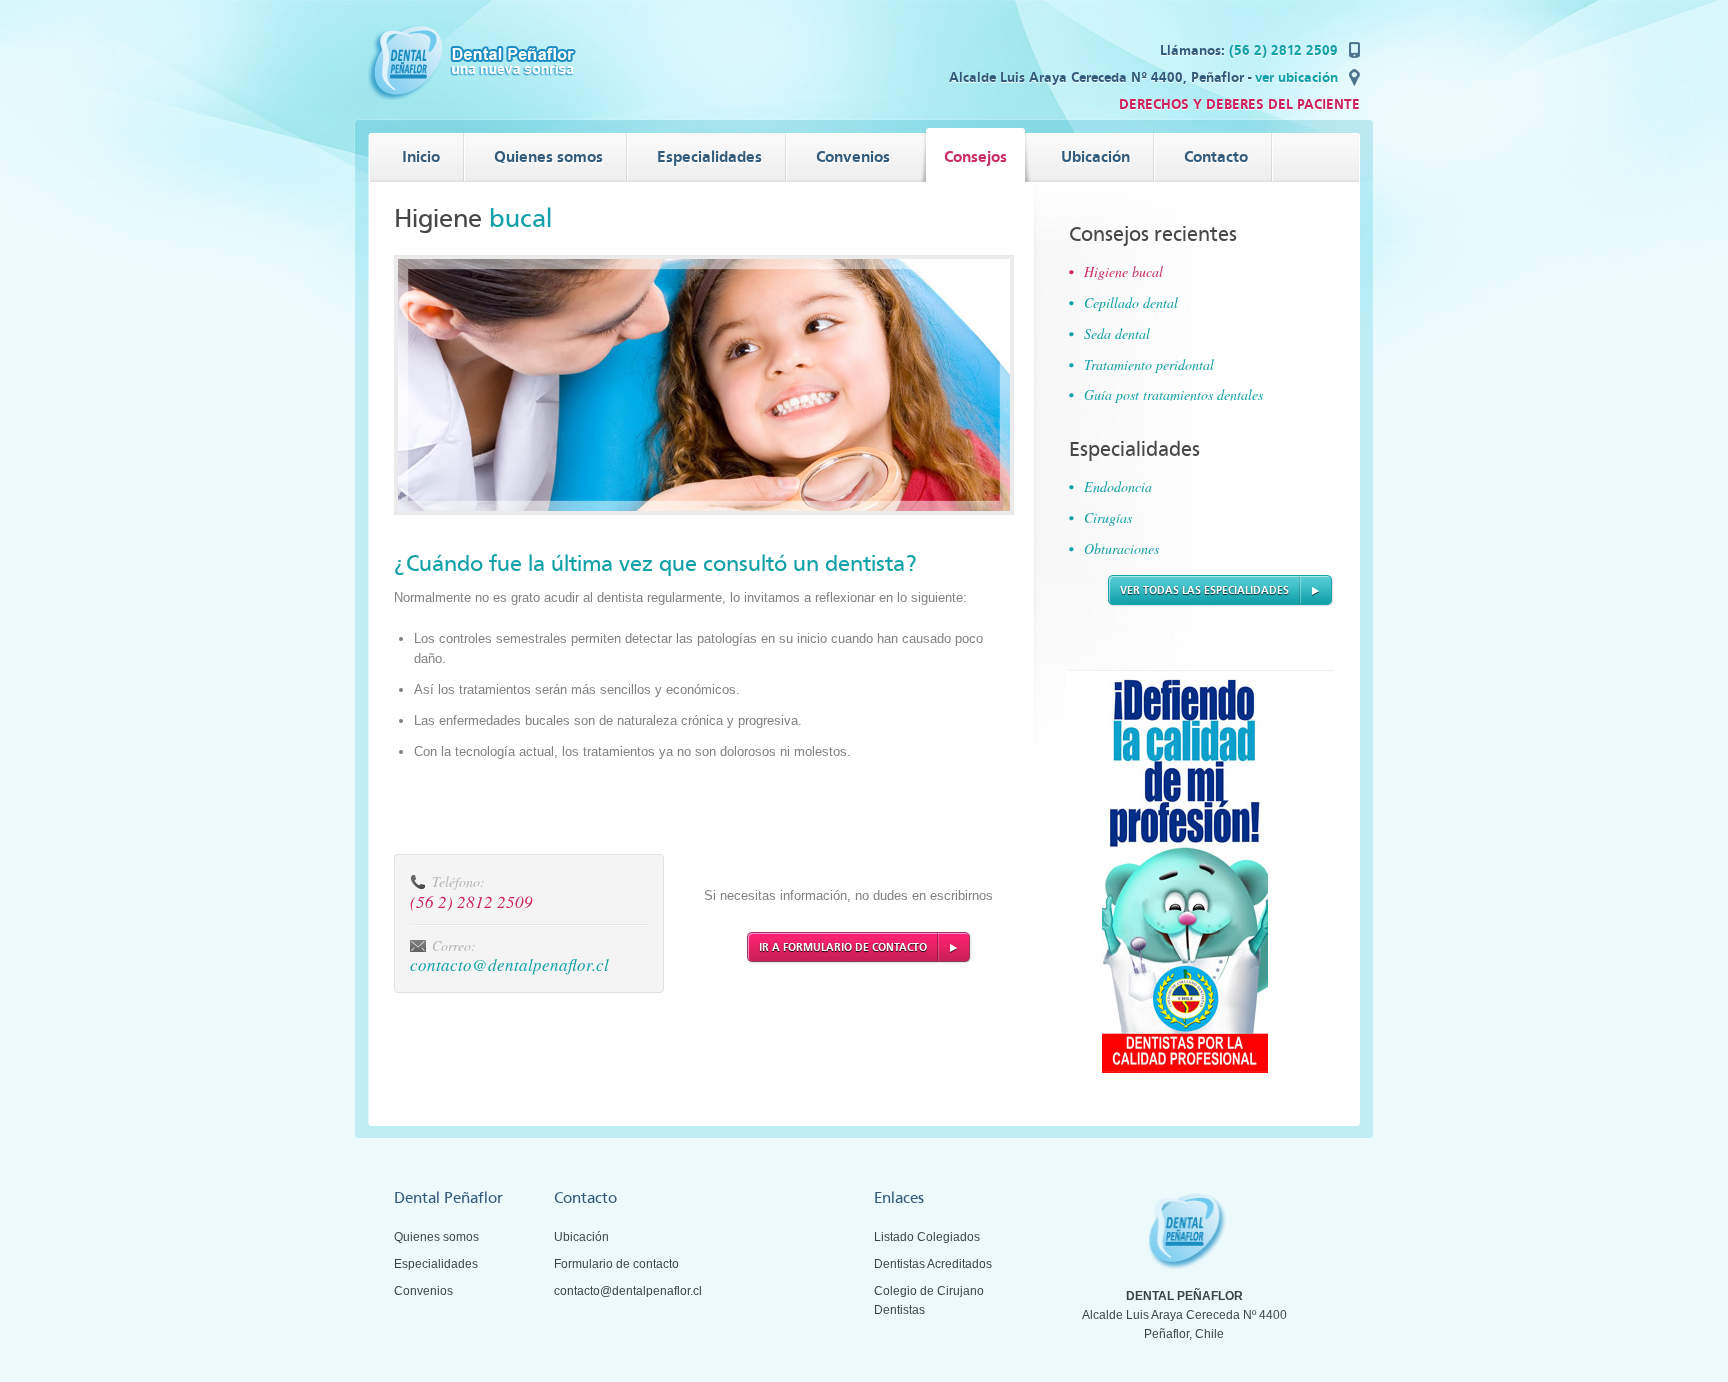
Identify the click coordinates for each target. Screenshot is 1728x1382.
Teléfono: (458, 881)
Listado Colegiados (927, 1237)
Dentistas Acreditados (933, 1264)
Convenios (423, 1291)
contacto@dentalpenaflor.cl (509, 964)
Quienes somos (436, 1237)
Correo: (454, 945)
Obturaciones (1121, 548)
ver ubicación (1296, 77)
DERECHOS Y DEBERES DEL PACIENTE (1239, 104)
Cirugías (1108, 517)
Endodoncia (1118, 486)
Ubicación (581, 1237)
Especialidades (436, 1264)
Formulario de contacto (616, 1264)
